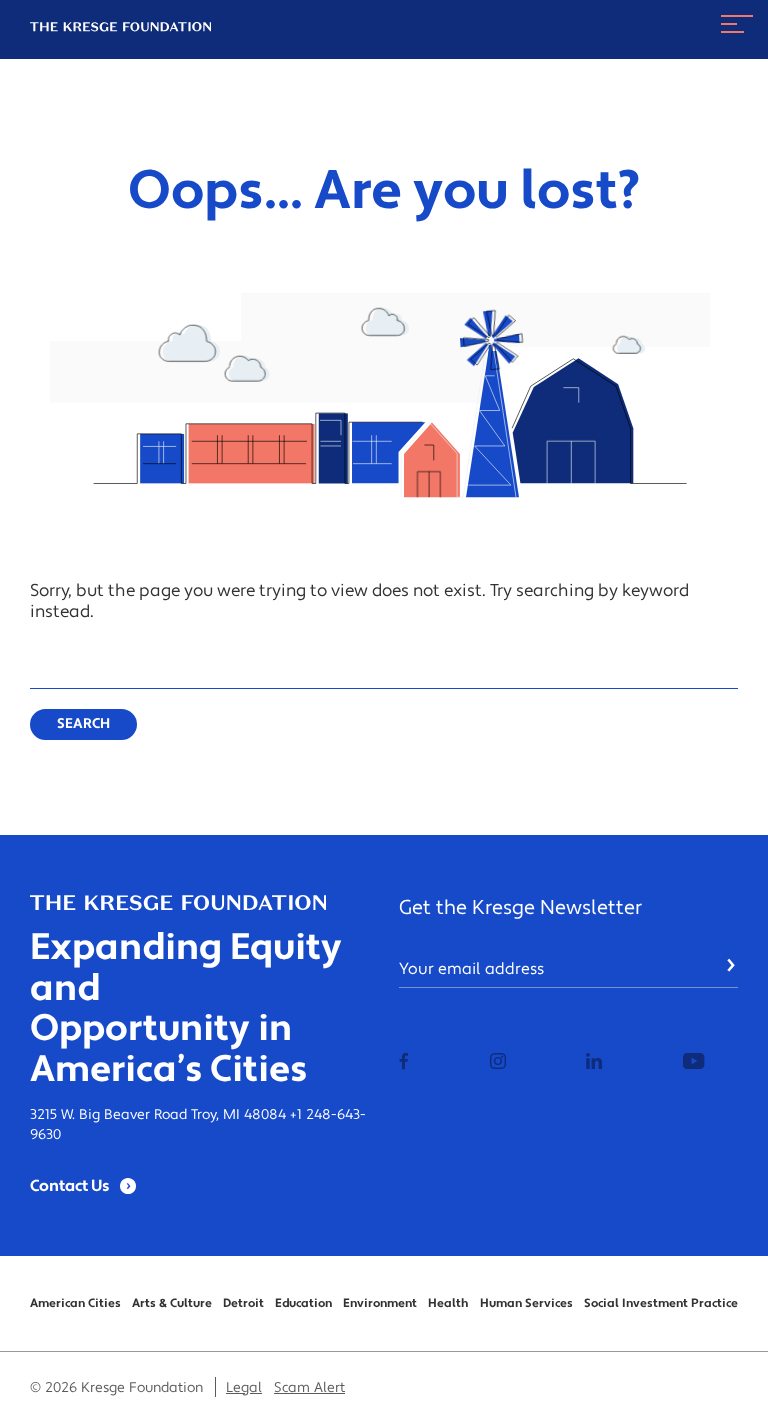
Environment (380, 1303)
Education (303, 1303)
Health (448, 1303)
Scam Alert (309, 1388)
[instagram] (498, 1063)
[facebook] (404, 1063)
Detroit (243, 1303)
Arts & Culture (172, 1303)
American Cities (75, 1303)
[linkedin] (594, 1063)
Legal (244, 1388)
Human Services (526, 1303)
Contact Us (70, 1186)
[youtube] (693, 1063)
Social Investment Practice (661, 1303)
